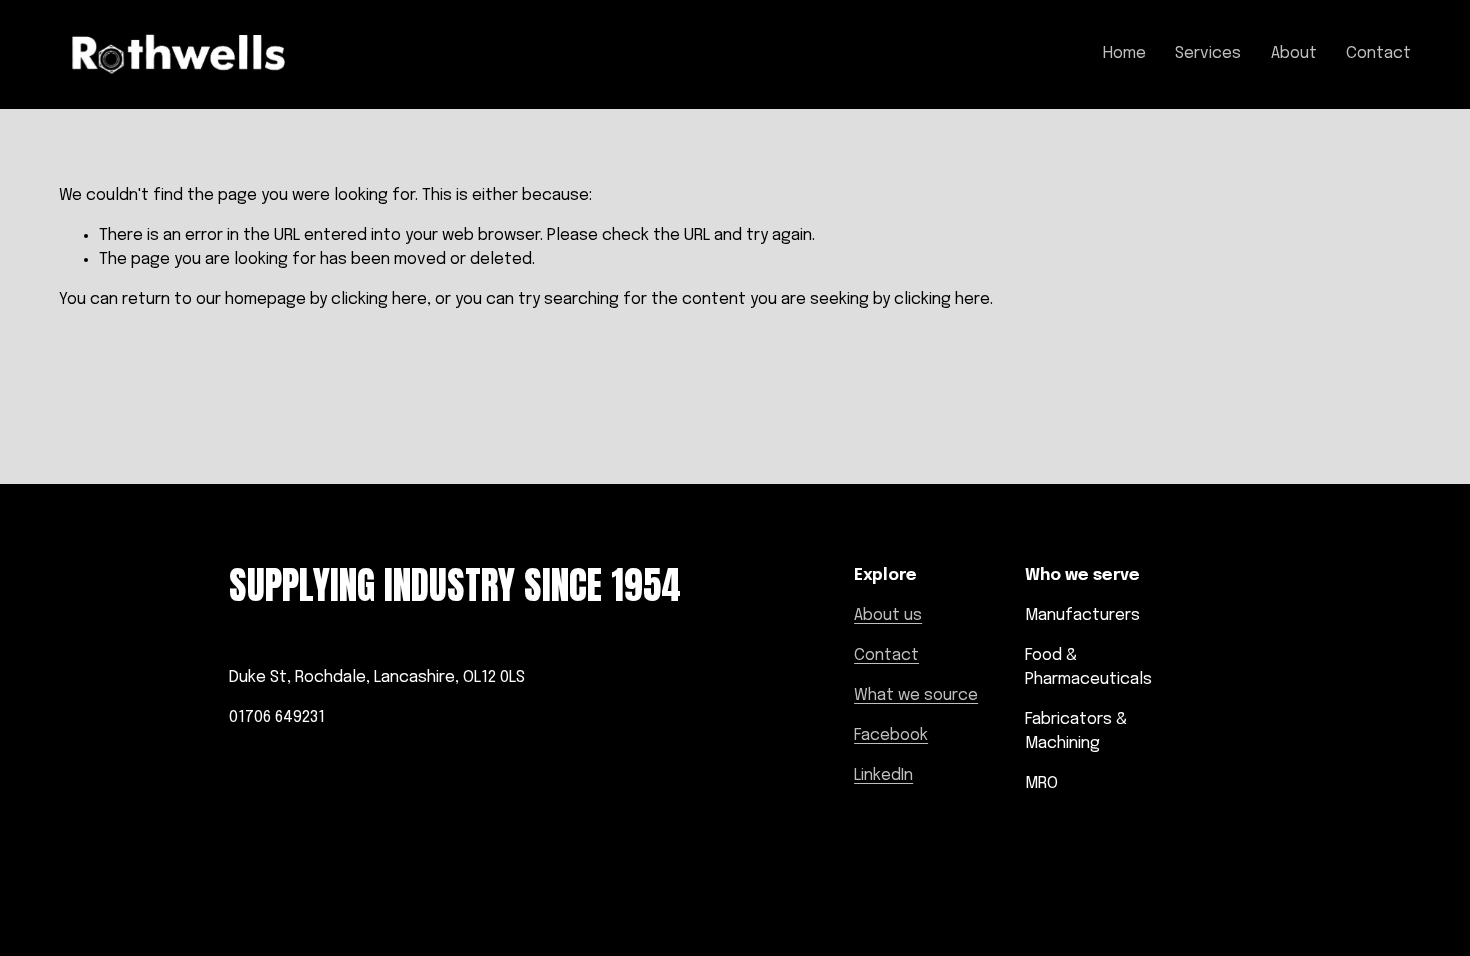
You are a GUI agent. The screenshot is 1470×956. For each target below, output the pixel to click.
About (1294, 53)
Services (1208, 53)
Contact (1378, 53)
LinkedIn (883, 775)
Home (1124, 53)
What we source (916, 695)
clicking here (379, 299)
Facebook (891, 735)
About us (888, 615)
